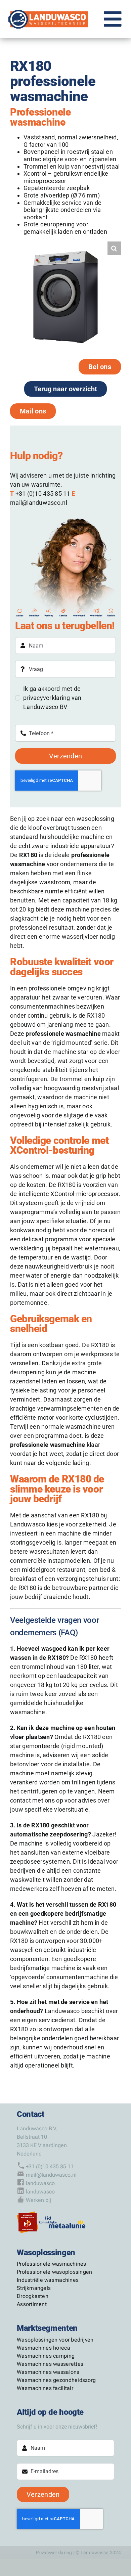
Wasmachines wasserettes (50, 2364)
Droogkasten (33, 2296)
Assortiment (32, 2304)
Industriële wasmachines (48, 2280)
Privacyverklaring (54, 2552)
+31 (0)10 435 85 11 (43, 494)
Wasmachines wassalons (48, 2372)
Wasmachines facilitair (45, 2388)
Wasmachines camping (46, 2356)
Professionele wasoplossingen (55, 2272)
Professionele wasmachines (52, 2264)
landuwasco (40, 2183)
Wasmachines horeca (43, 2348)
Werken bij (38, 2200)
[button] (114, 248)
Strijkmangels (34, 2288)
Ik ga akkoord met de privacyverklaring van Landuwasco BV (52, 698)
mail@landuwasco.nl (39, 503)
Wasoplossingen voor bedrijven (55, 2340)
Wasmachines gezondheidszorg (56, 2380)
